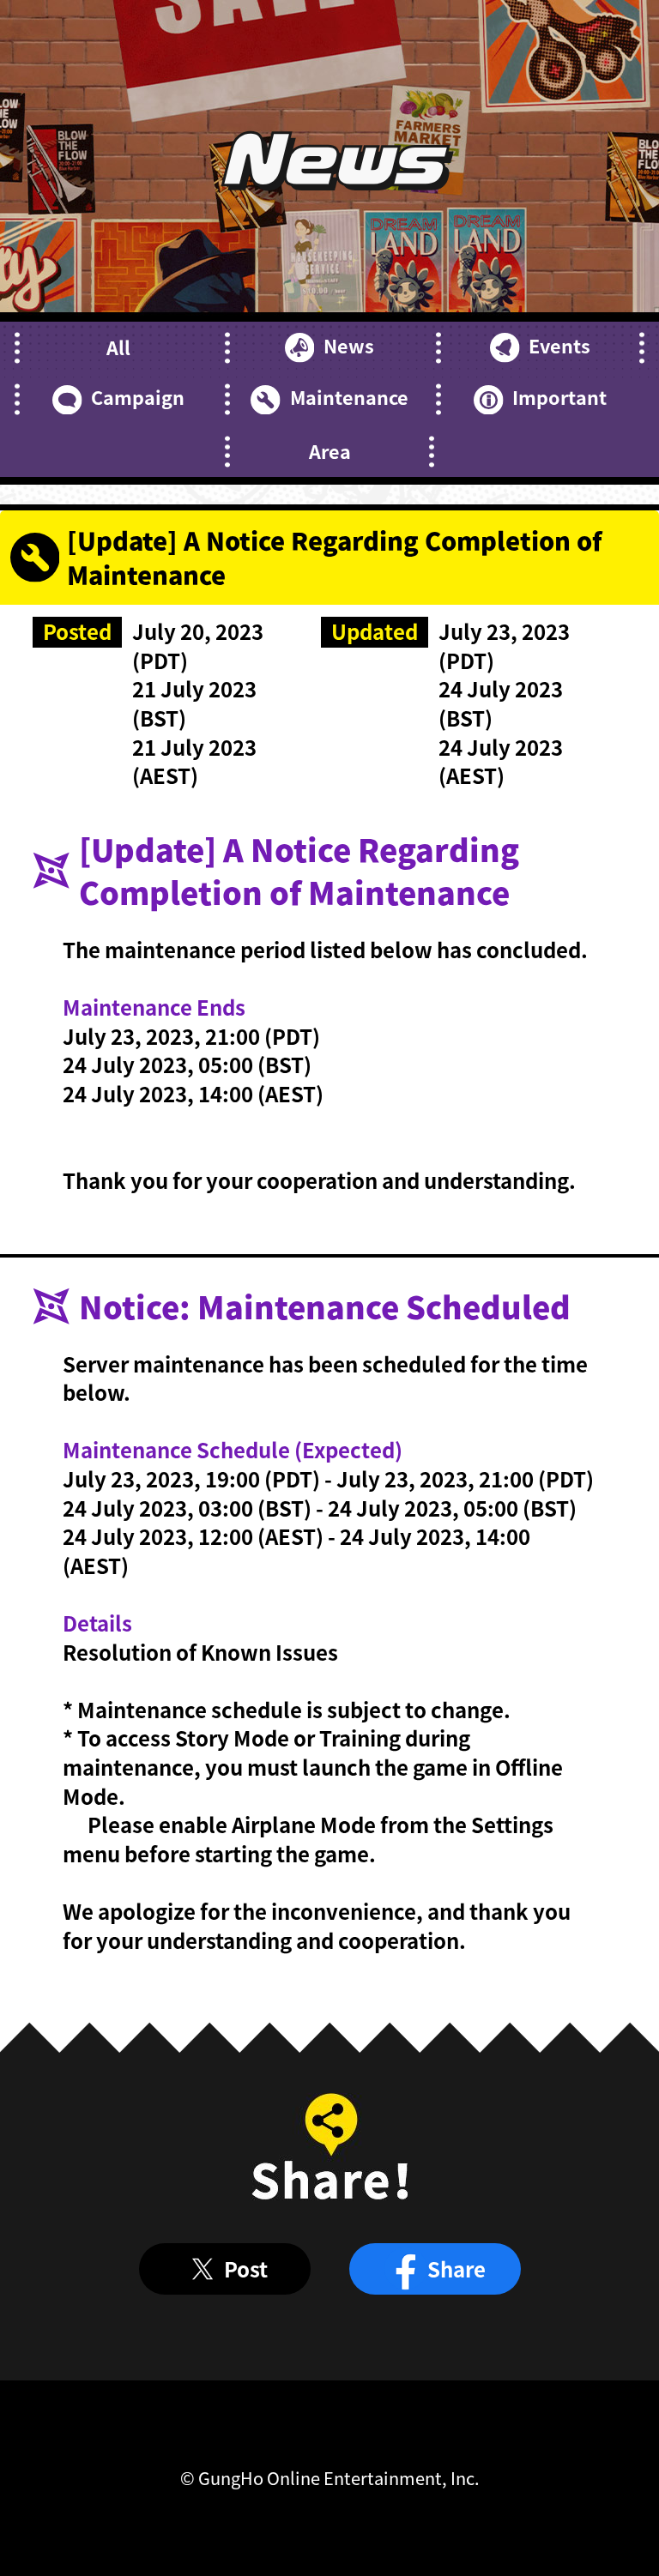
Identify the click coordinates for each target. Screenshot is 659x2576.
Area (330, 451)
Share (456, 2268)
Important (559, 397)
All (118, 347)
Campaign (138, 397)
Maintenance (349, 397)
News (349, 346)
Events (559, 346)
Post (246, 2268)
